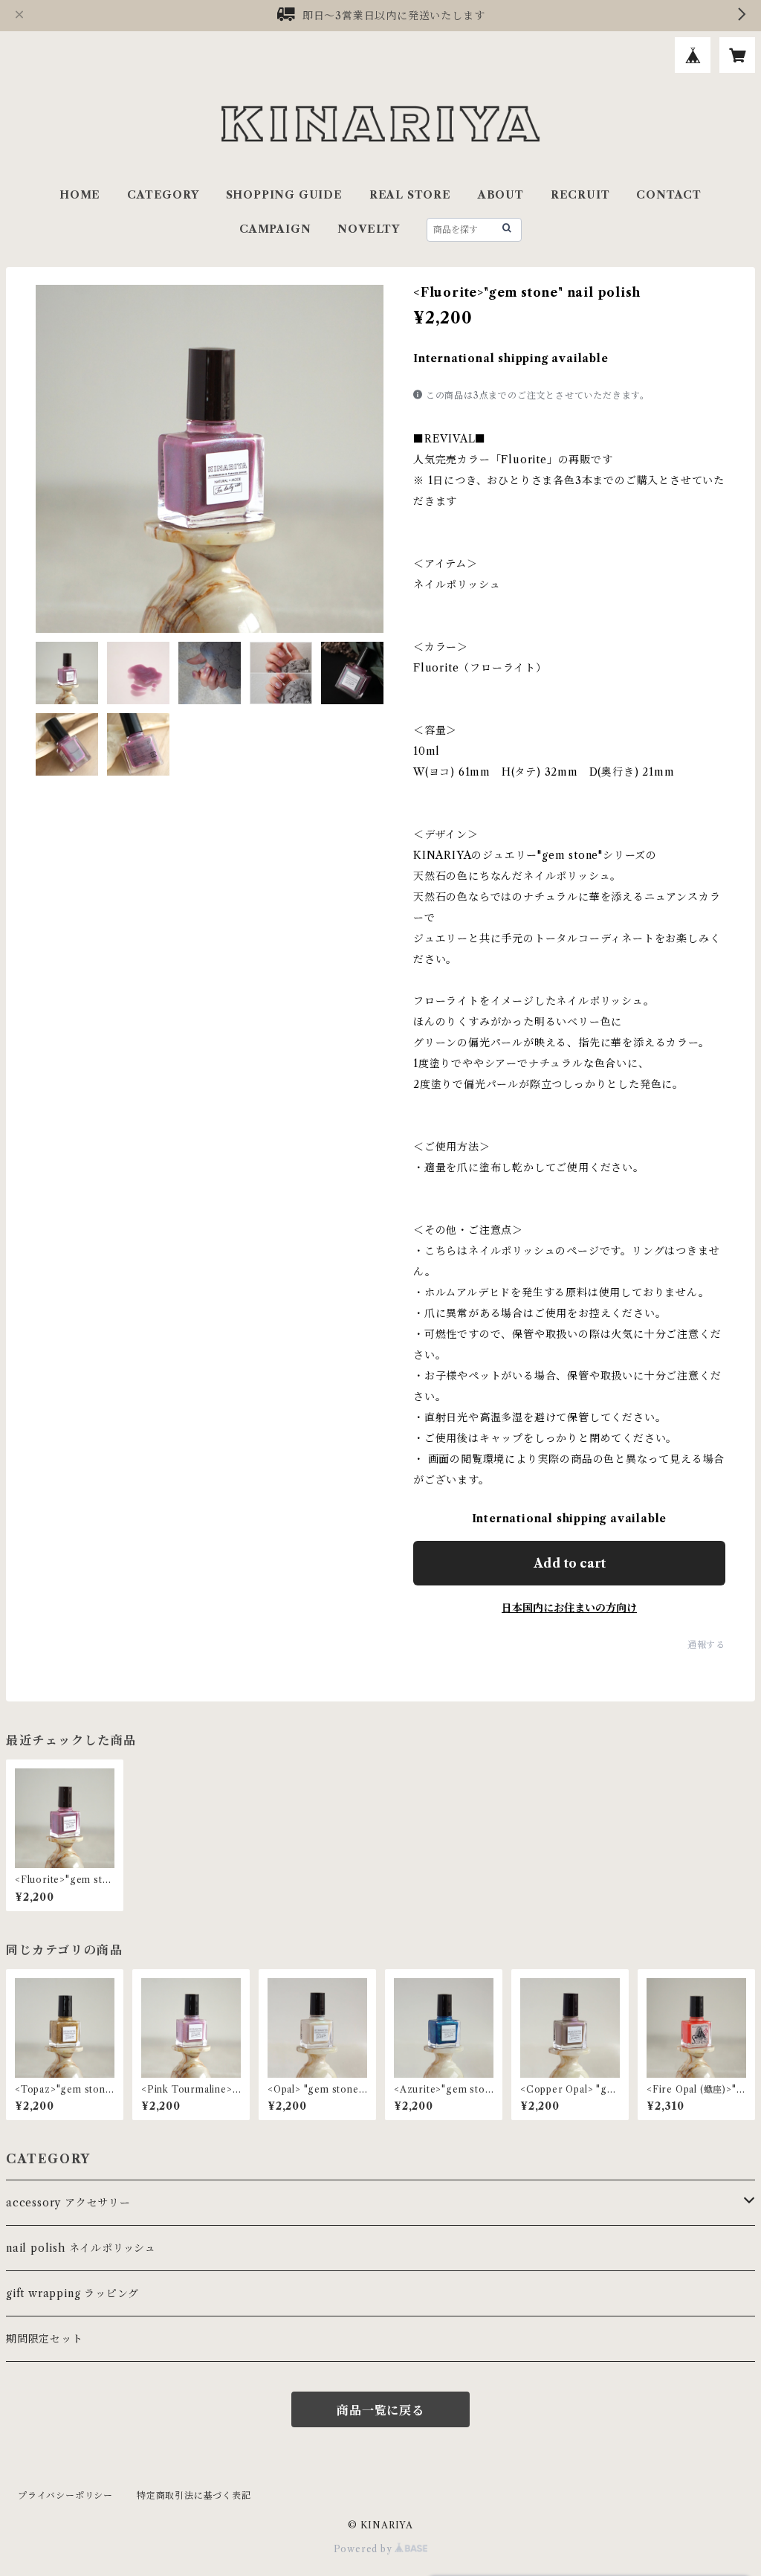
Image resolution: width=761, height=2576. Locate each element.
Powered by (365, 2549)
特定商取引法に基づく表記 (194, 2495)
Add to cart (570, 1563)
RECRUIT (580, 195)
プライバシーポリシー (65, 2495)
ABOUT (501, 195)
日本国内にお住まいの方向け (569, 1608)
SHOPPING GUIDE (284, 195)
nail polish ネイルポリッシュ (81, 2248)
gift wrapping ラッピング (72, 2293)
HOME (80, 195)
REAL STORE (410, 195)
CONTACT (669, 195)
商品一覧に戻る (380, 2410)
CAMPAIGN (275, 229)
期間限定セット (45, 2339)
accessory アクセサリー (68, 2203)
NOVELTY (369, 229)
